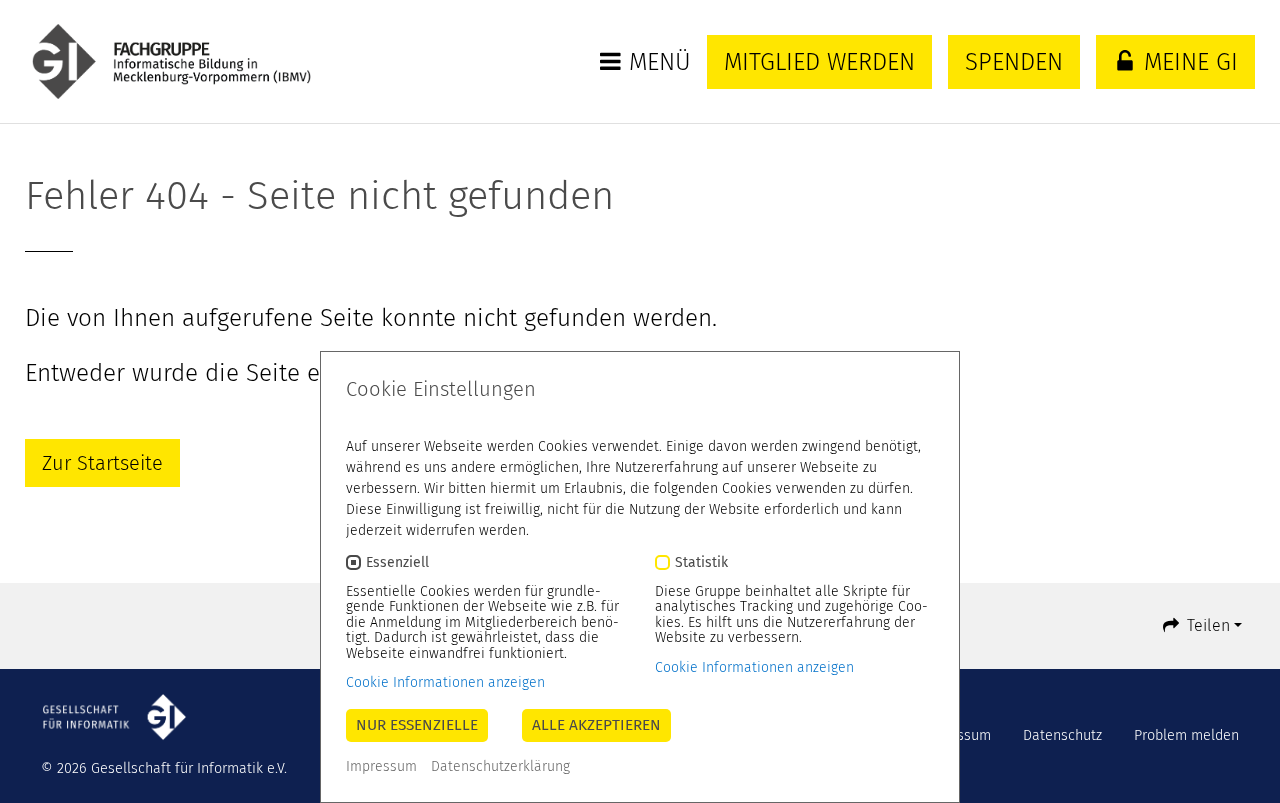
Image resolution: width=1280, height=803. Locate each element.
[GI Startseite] (192, 61)
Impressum (381, 766)
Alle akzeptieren (596, 725)
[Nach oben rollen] (1238, 761)
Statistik (701, 562)
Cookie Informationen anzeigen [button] (445, 682)
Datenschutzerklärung (500, 766)
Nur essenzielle (417, 725)
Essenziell (397, 562)
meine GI (1187, 62)
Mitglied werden (819, 62)
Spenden (1014, 62)
